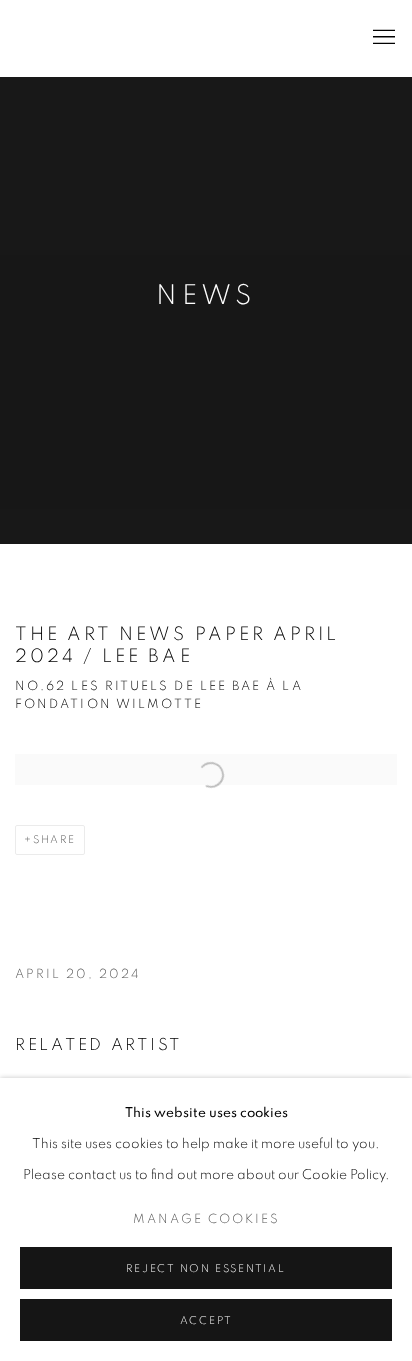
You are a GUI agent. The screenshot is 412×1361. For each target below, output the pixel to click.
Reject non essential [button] (205, 1268)
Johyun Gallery (115, 38)
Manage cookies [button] (206, 1219)
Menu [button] (382, 38)
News (206, 296)
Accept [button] (206, 1320)
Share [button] (54, 839)
